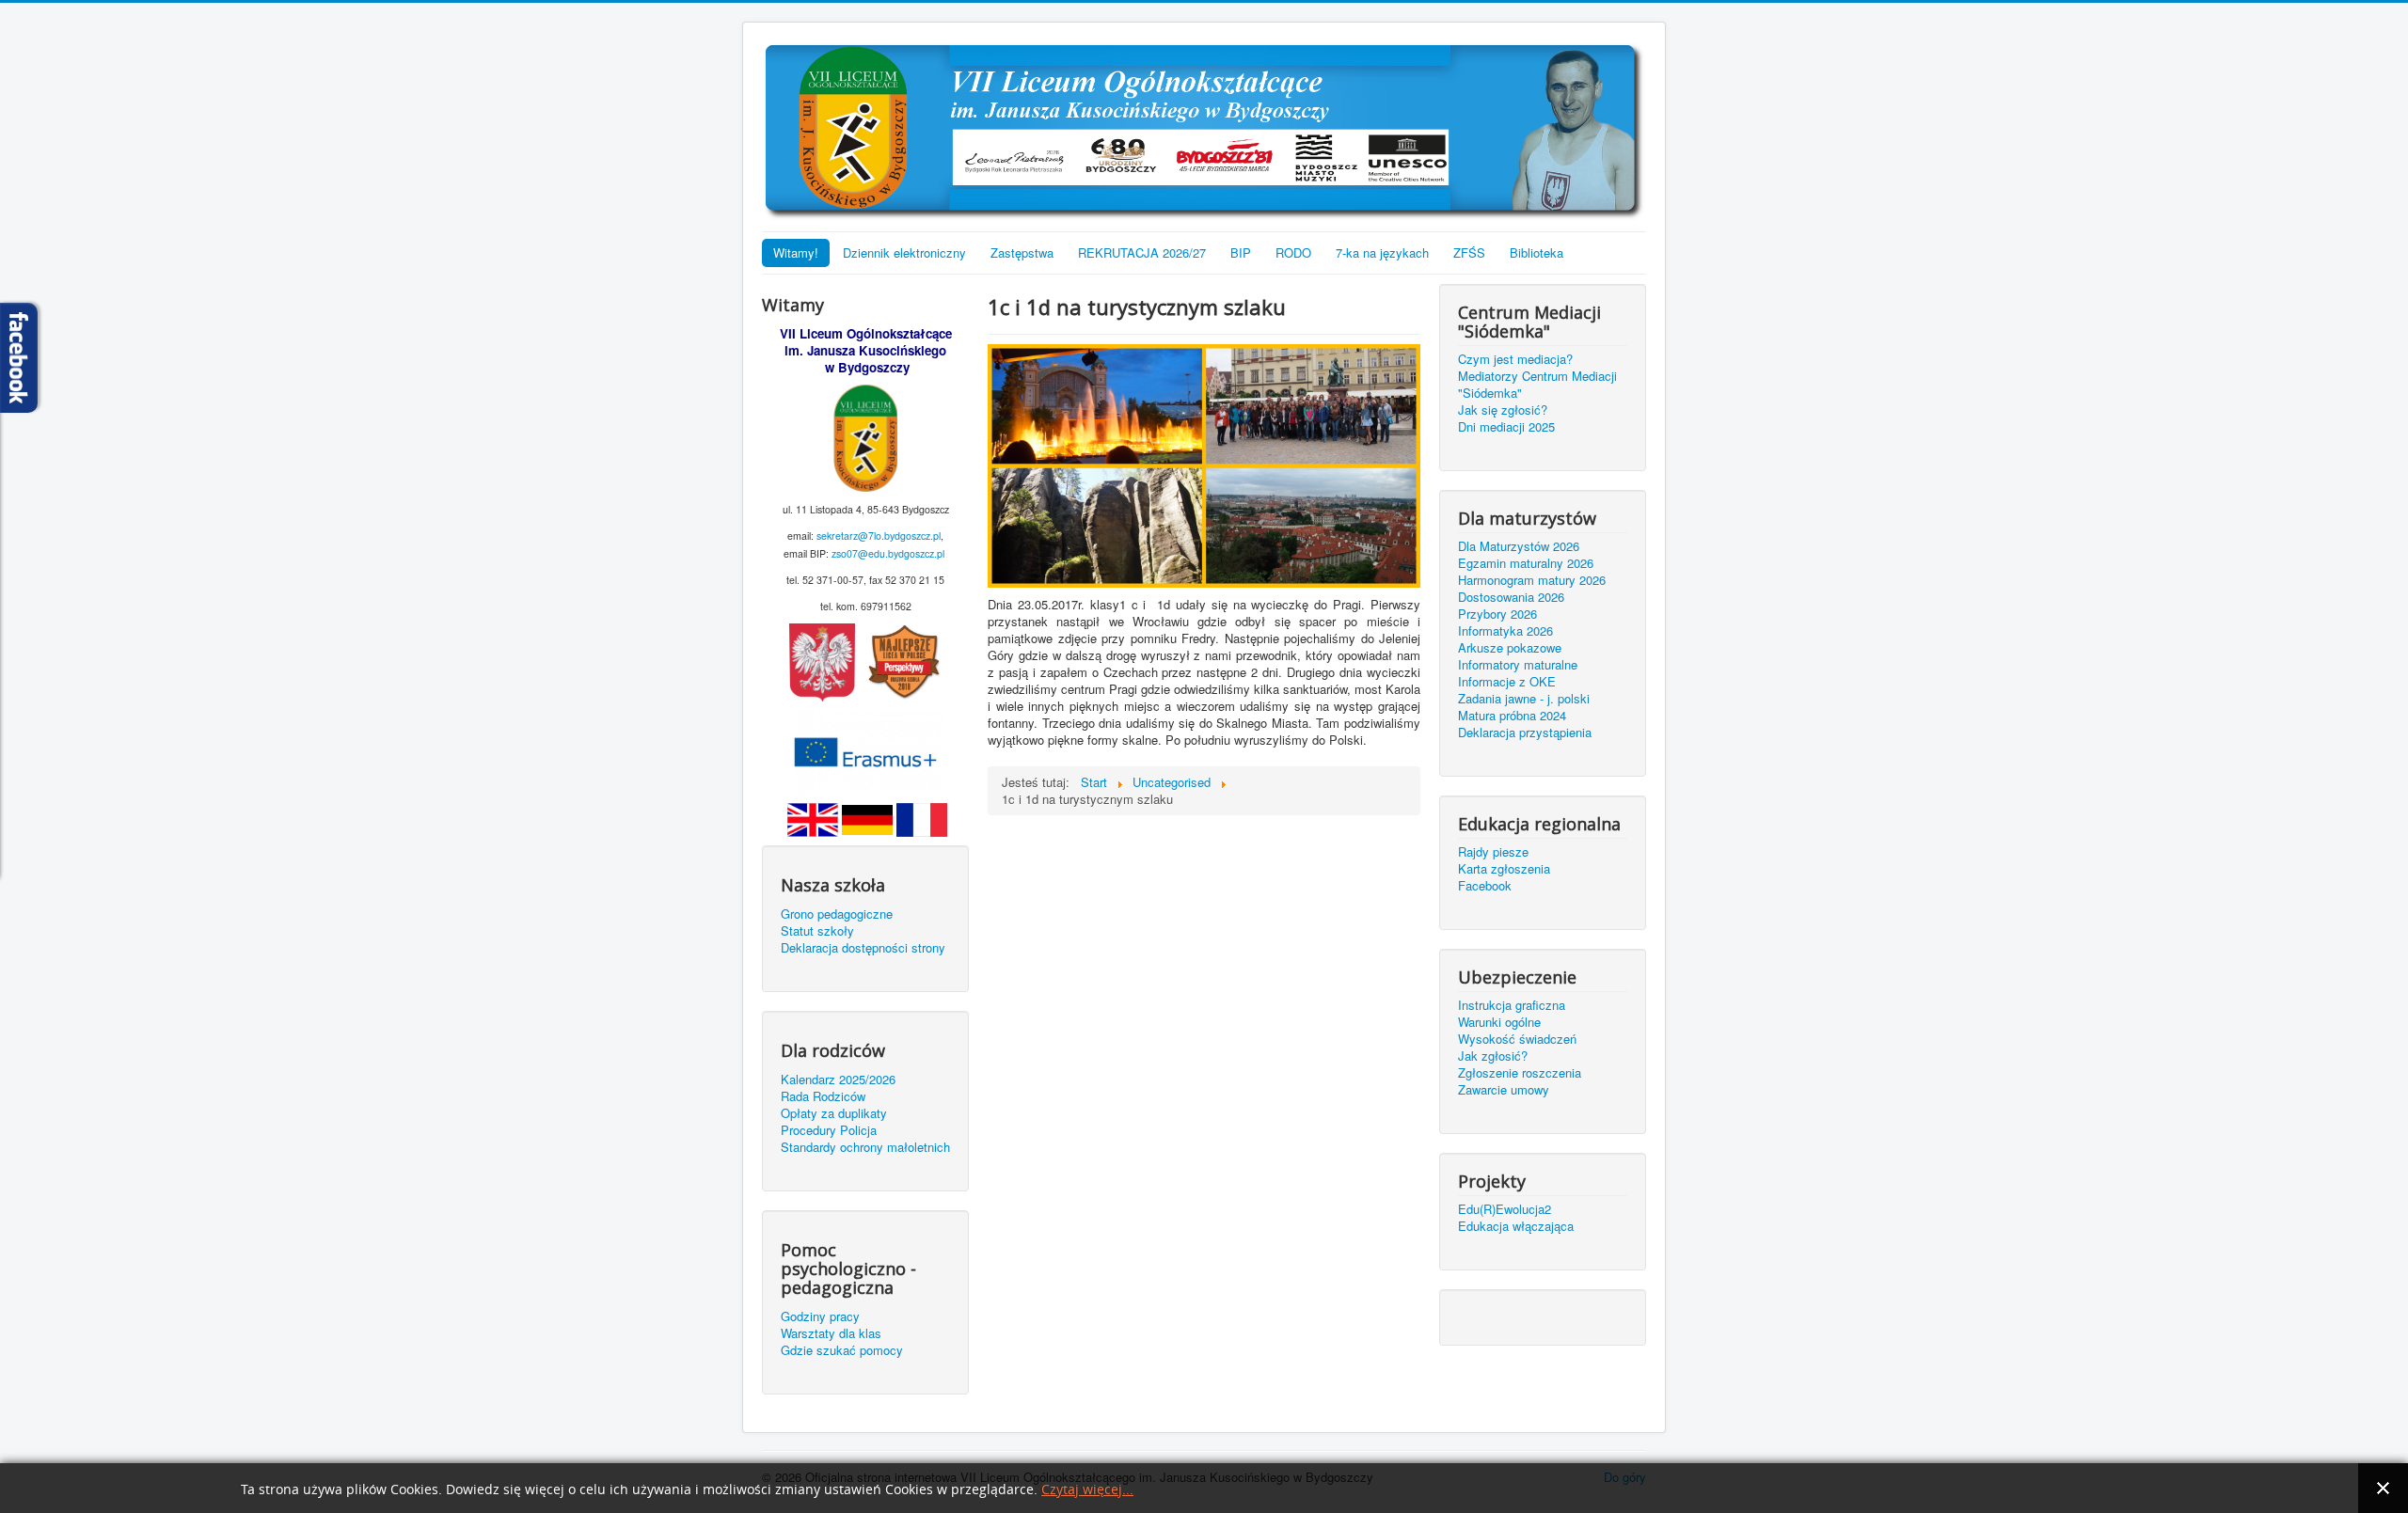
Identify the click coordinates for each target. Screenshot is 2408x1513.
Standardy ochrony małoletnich (865, 1147)
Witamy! (796, 252)
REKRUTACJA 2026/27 (1142, 252)
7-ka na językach (1382, 252)
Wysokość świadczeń (1517, 1039)
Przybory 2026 (1497, 614)
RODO (1293, 252)
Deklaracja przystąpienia (1525, 733)
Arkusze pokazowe (1510, 648)
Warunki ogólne (1499, 1022)
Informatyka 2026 (1505, 631)
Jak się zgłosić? (1503, 410)
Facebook (1485, 886)
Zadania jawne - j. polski (1524, 699)
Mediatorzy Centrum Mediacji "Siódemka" (1537, 385)
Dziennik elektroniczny (904, 252)
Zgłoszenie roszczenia (1520, 1073)
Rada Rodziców (823, 1096)
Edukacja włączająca (1516, 1226)
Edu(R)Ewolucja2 (1505, 1209)
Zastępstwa (1022, 252)
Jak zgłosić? (1493, 1056)
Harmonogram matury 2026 (1532, 580)
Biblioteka (1537, 252)
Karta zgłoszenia (1504, 869)
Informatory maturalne (1518, 665)
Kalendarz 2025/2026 (838, 1080)
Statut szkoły (817, 931)
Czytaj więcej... (1087, 1490)
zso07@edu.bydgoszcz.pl (888, 553)
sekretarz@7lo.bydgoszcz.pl (879, 536)
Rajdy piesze (1493, 852)
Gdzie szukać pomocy (842, 1350)
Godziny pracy (820, 1316)
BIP (1241, 252)
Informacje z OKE (1507, 682)
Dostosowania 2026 (1511, 597)
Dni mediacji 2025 (1506, 427)
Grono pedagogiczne (837, 914)
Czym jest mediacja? (1515, 359)
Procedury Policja (829, 1130)
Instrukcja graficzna (1512, 1005)
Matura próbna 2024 (1512, 716)
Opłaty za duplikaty (834, 1113)
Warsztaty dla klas (831, 1333)
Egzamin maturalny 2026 (1526, 563)
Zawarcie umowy (1504, 1090)
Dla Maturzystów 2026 (1519, 546)
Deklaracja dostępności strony (863, 948)
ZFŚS (1469, 252)
